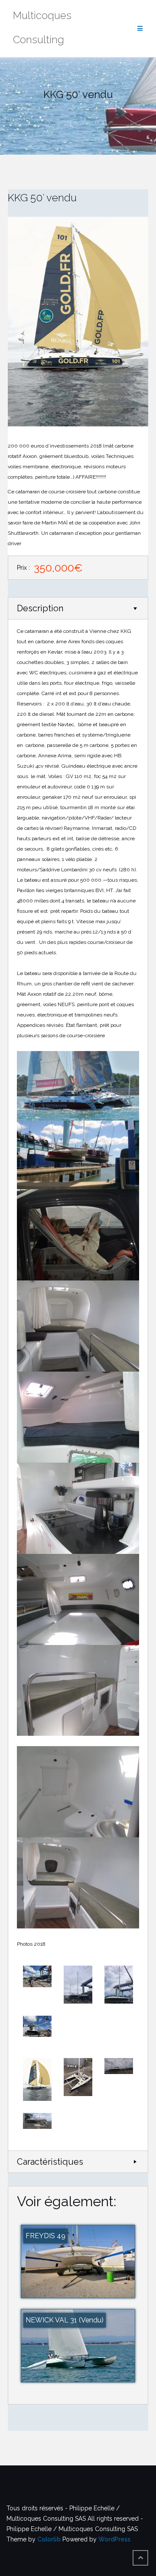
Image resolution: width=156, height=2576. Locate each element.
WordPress (114, 2539)
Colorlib (49, 2539)
